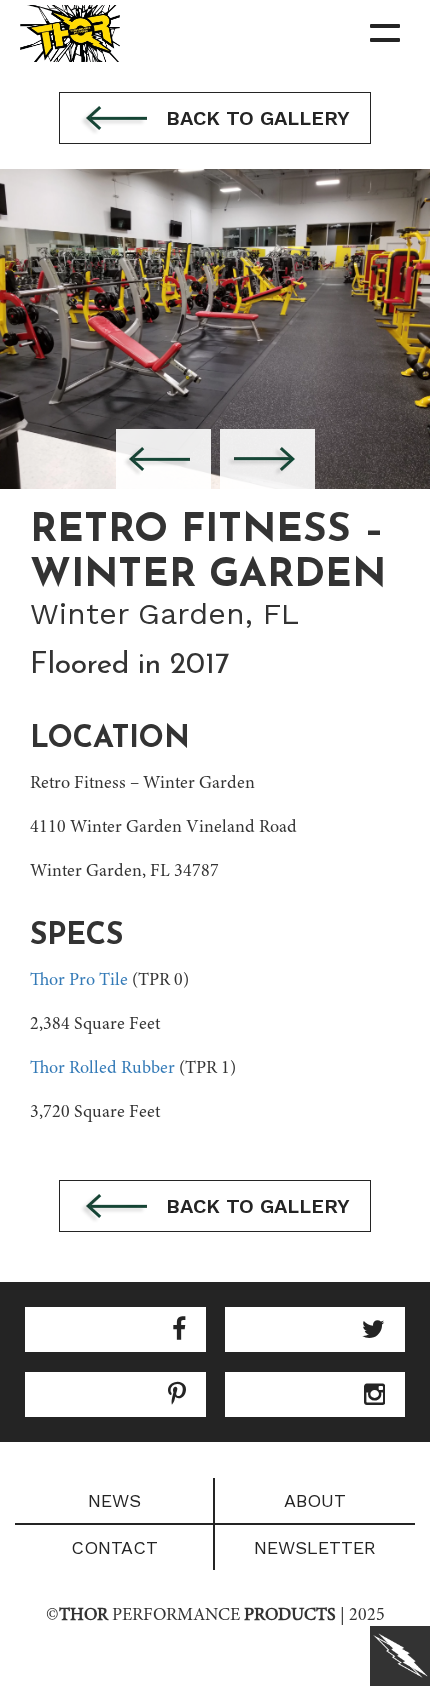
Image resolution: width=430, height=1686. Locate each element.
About (315, 1500)
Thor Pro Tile (79, 981)
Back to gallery (255, 118)
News (114, 1500)
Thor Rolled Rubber (102, 1069)
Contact (114, 1547)
